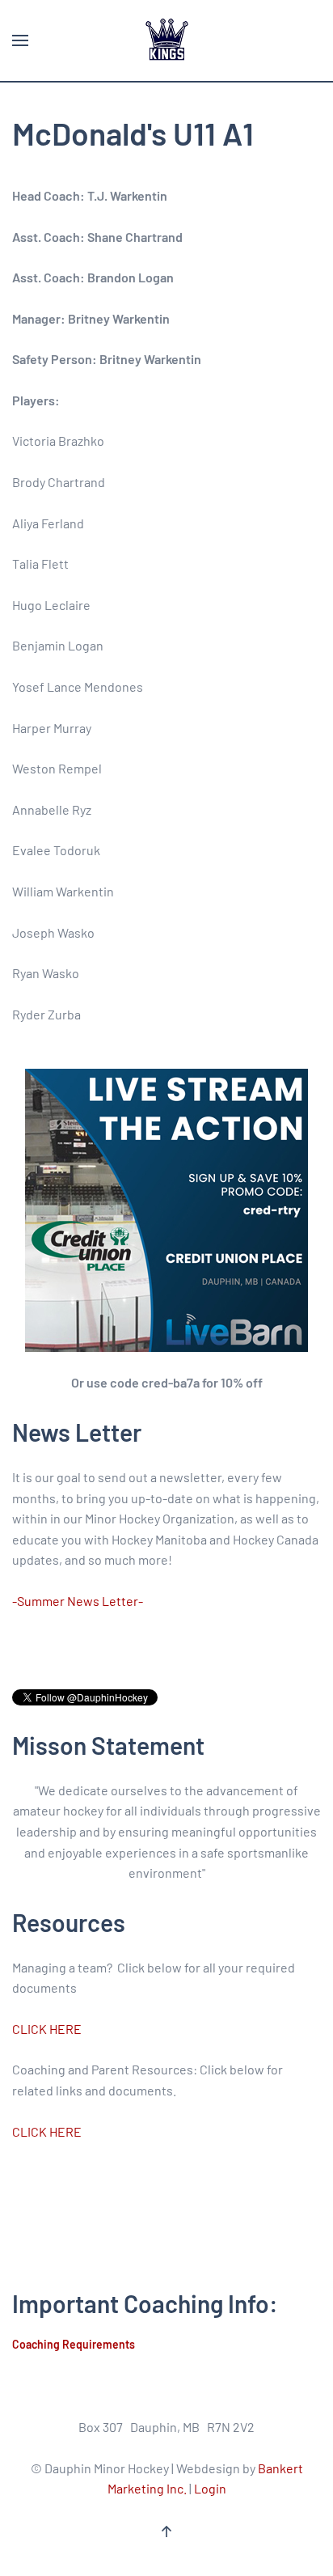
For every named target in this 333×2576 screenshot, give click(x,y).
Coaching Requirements (74, 2344)
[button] (20, 40)
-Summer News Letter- (78, 1601)
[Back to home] (166, 40)
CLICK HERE (47, 2029)
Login (210, 2488)
